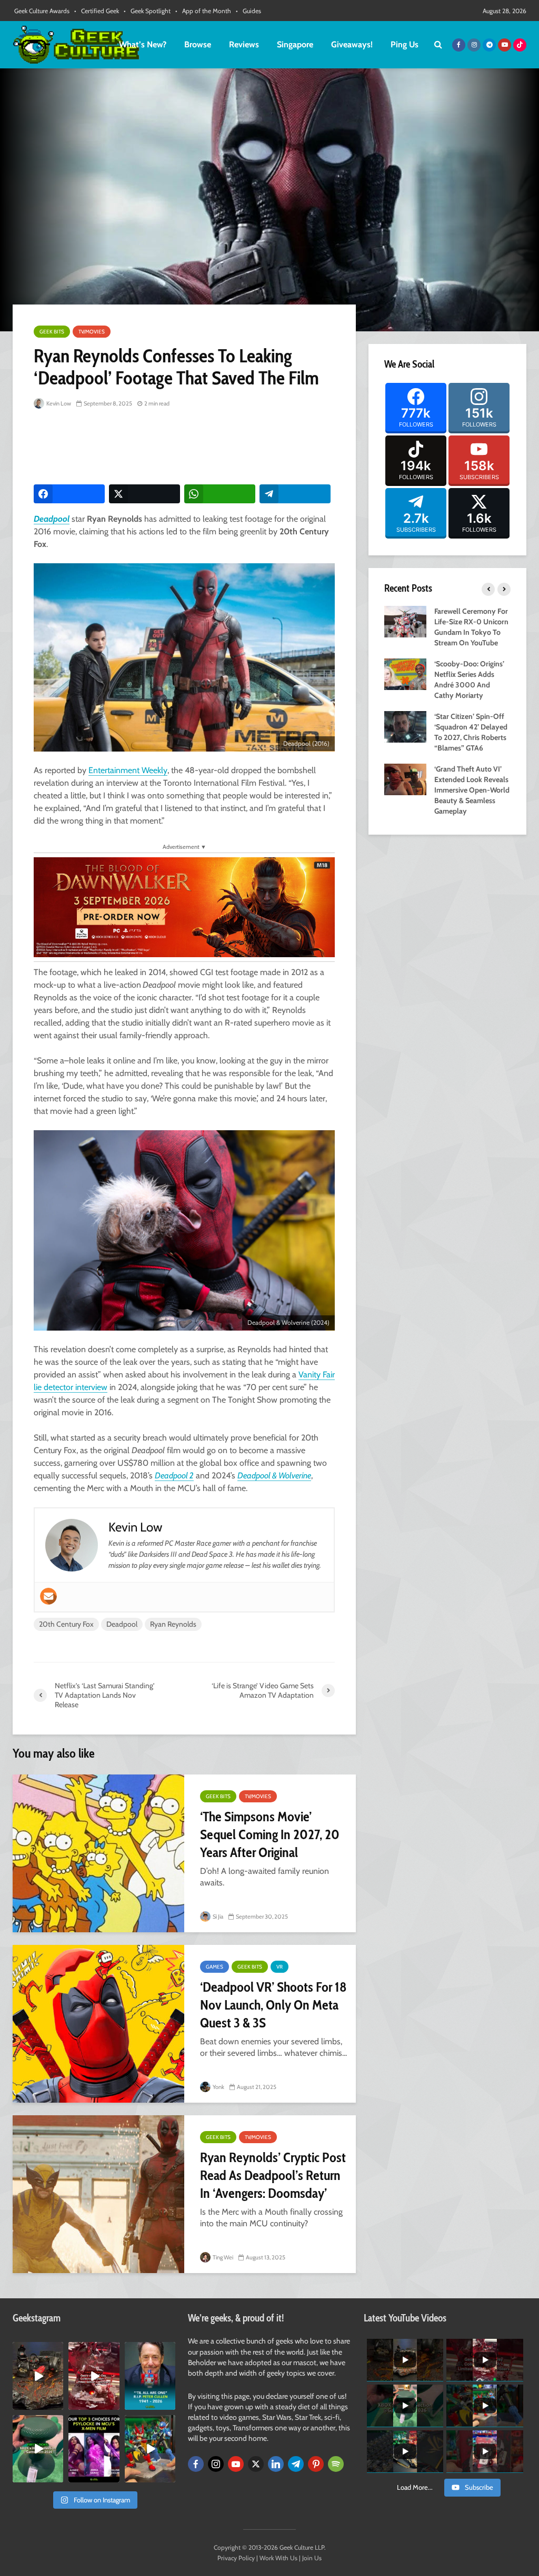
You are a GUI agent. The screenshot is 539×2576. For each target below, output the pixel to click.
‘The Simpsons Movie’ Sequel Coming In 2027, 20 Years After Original (270, 1834)
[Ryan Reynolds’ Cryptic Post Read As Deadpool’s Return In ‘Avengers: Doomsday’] (98, 2194)
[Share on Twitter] (144, 494)
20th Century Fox (66, 1624)
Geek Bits (52, 332)
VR (280, 1967)
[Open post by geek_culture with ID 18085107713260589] (94, 2376)
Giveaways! (352, 44)
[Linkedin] (276, 2464)
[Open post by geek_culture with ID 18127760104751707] (150, 2376)
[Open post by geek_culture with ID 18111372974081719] (150, 2449)
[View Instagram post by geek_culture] (57, 2403)
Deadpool (52, 519)
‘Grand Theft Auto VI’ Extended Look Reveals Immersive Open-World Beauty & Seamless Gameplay (472, 790)
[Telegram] (296, 2464)
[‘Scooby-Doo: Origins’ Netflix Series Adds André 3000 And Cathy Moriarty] (405, 673)
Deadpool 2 (174, 1475)
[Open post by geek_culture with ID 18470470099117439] (38, 2376)
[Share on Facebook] (69, 494)
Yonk (218, 2087)
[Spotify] (336, 2464)
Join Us (312, 2558)
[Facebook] (196, 2464)
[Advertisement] (225, 448)
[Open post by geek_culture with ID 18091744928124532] (38, 2449)
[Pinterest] (316, 2464)
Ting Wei (222, 2257)
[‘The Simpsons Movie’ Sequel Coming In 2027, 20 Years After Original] (98, 1853)
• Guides (248, 11)
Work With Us (278, 2558)
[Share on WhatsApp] (220, 494)
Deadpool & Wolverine (274, 1475)
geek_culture (38, 2350)
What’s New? (143, 44)
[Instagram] (216, 2464)
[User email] (48, 1596)
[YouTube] (236, 2464)
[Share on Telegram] (295, 494)
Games (214, 1967)
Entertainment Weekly (128, 770)
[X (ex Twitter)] (256, 2464)
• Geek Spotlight (147, 11)
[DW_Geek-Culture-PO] (184, 906)
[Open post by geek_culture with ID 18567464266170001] (94, 2449)
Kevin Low (58, 403)
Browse (198, 44)
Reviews (244, 44)
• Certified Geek (97, 11)
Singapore (295, 44)
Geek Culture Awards (42, 11)
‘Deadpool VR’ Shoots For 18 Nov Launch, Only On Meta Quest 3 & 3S (273, 2005)
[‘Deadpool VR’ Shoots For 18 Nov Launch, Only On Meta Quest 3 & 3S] (98, 2024)
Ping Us (405, 44)
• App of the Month (203, 11)
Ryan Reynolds (173, 1624)
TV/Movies (92, 332)
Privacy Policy (236, 2558)
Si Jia (217, 1916)
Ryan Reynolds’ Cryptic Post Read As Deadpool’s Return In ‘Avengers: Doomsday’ (273, 2175)
